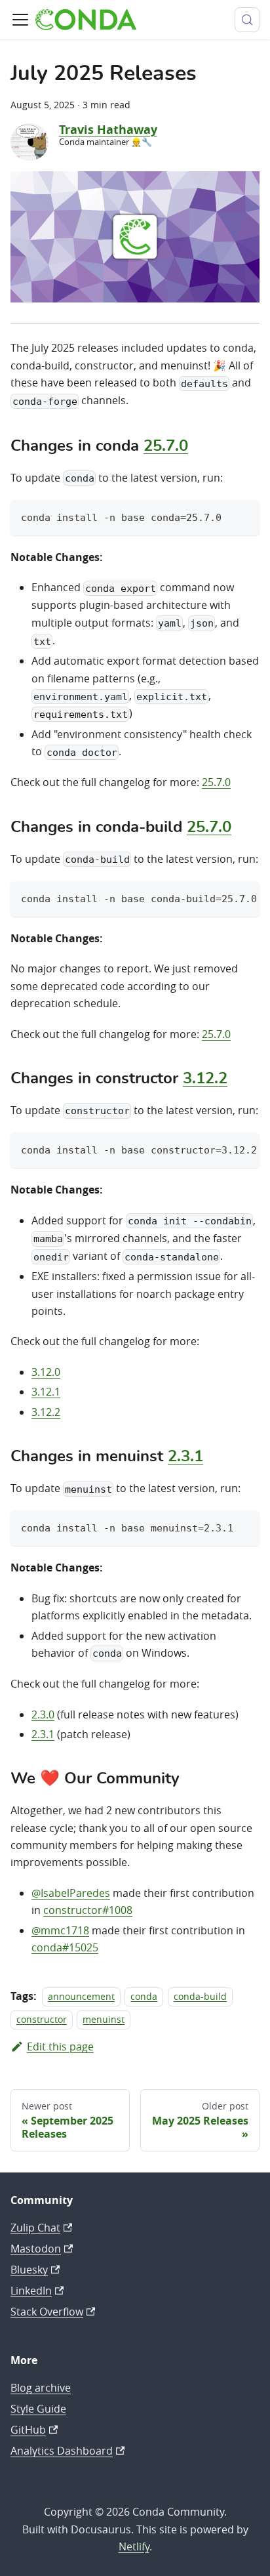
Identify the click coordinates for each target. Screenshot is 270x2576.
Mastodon (36, 2249)
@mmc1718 (60, 1930)
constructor (42, 2019)
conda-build (200, 1996)
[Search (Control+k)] (247, 20)
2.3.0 (43, 1714)
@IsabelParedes (71, 1893)
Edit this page (60, 2046)
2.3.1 (185, 1457)
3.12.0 (46, 1372)
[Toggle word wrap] (220, 898)
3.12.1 (46, 1392)
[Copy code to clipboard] (243, 516)
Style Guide (38, 2409)
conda (144, 1996)
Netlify (134, 2546)
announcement (81, 1996)
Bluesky (29, 2270)
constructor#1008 (88, 1910)
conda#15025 (65, 1947)
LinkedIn (31, 2291)
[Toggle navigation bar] (20, 20)
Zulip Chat (35, 2228)
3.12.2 (205, 1079)
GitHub (28, 2430)
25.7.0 (166, 446)
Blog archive (41, 2388)
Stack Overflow (47, 2312)
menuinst (104, 2019)
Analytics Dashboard (62, 2451)
